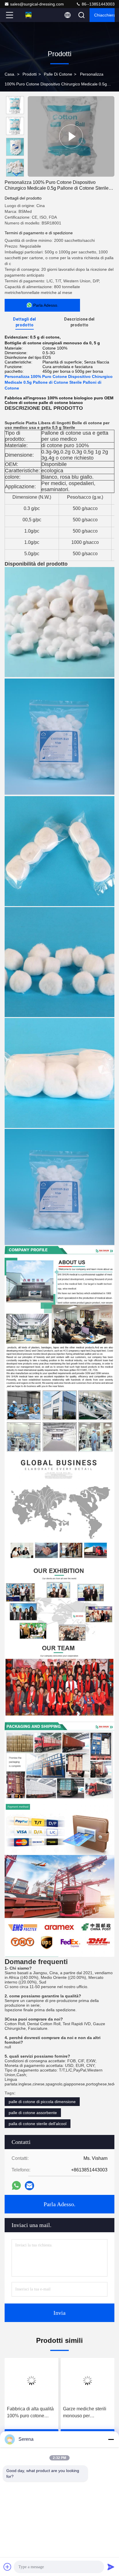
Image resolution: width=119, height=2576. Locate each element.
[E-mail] (29, 2186)
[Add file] (8, 2567)
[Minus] (111, 2439)
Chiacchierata (104, 15)
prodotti (30, 74)
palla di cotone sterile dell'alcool (38, 2124)
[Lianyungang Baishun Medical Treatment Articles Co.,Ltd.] (29, 15)
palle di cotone (58, 74)
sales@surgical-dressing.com (37, 4)
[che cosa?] (16, 2185)
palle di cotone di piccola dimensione (42, 2102)
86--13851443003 (98, 4)
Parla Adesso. (59, 2204)
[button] (16, 174)
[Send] (111, 2567)
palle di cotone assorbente (33, 2113)
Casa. (10, 74)
